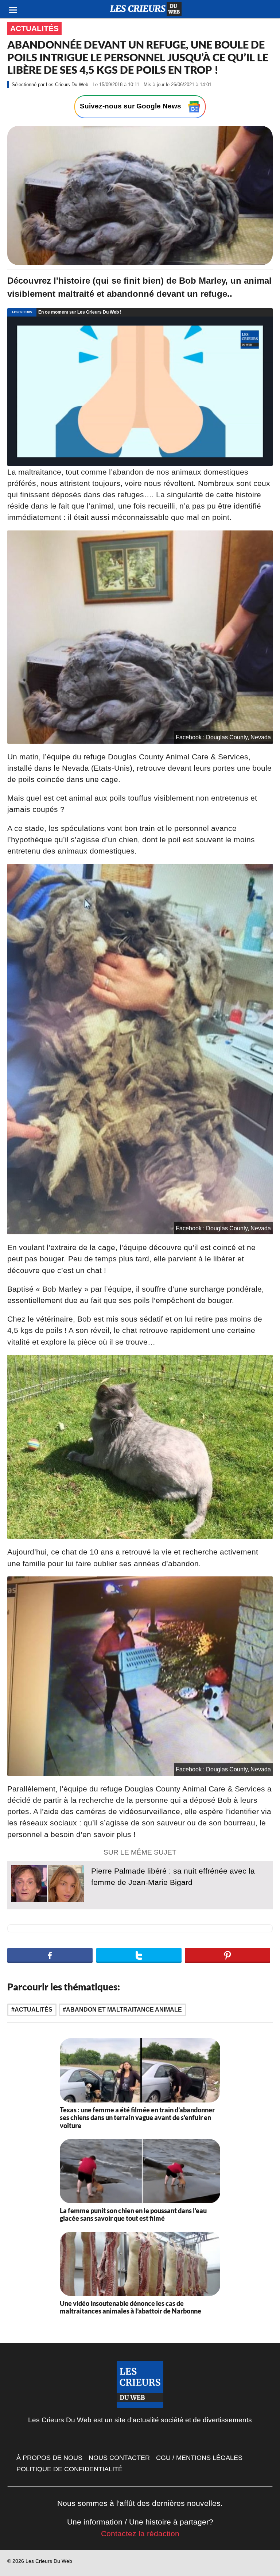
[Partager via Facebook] (50, 1955)
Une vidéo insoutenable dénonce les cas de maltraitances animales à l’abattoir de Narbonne (131, 2307)
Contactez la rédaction (140, 2533)
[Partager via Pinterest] (227, 1955)
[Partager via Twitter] (139, 1955)
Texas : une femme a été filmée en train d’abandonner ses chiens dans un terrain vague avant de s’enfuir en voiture (137, 2118)
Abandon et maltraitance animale (124, 2010)
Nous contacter (119, 2458)
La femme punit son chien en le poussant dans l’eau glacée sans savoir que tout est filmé (133, 2215)
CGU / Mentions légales (199, 2458)
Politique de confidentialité (69, 2469)
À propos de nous (49, 2458)
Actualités (34, 28)
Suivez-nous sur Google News (131, 106)
